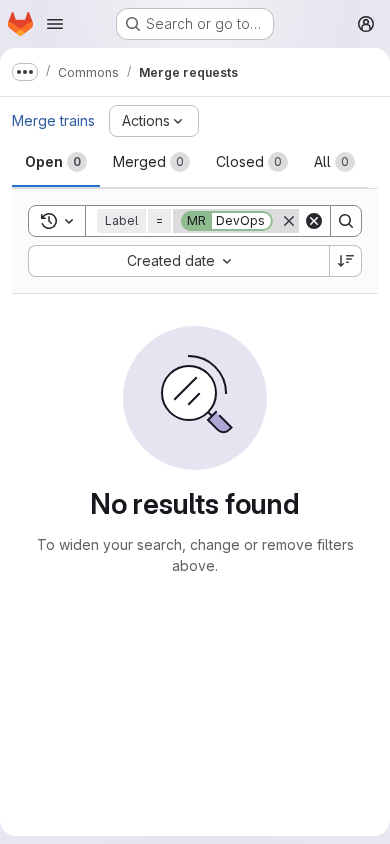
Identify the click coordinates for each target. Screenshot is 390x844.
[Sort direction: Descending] (346, 261)
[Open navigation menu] (55, 24)
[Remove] (289, 221)
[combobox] (178, 261)
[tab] (56, 162)
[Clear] (314, 221)
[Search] (346, 221)
